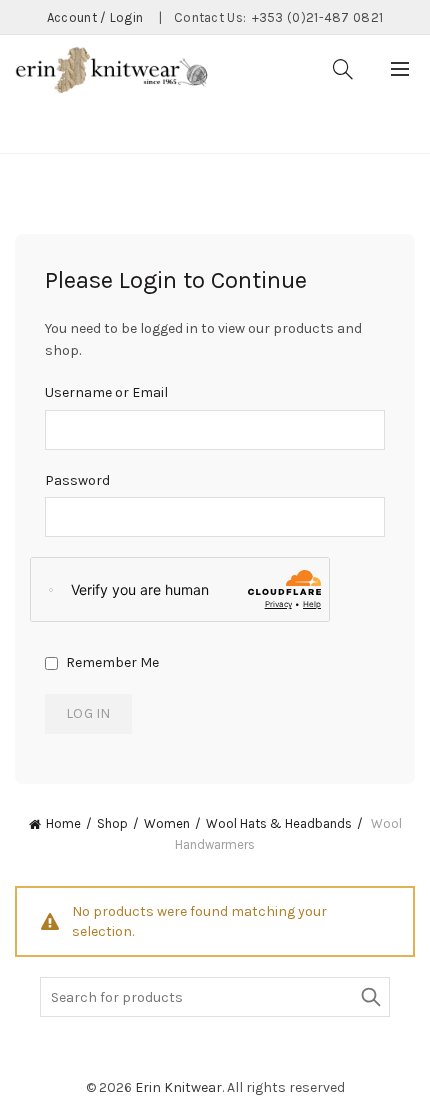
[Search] (343, 69)
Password (77, 480)
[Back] (40, 127)
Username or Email (106, 392)
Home (63, 823)
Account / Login (95, 17)
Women (167, 823)
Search (370, 997)
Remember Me (111, 662)
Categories (124, 129)
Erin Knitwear (178, 1087)
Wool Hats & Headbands (279, 823)
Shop (112, 823)
